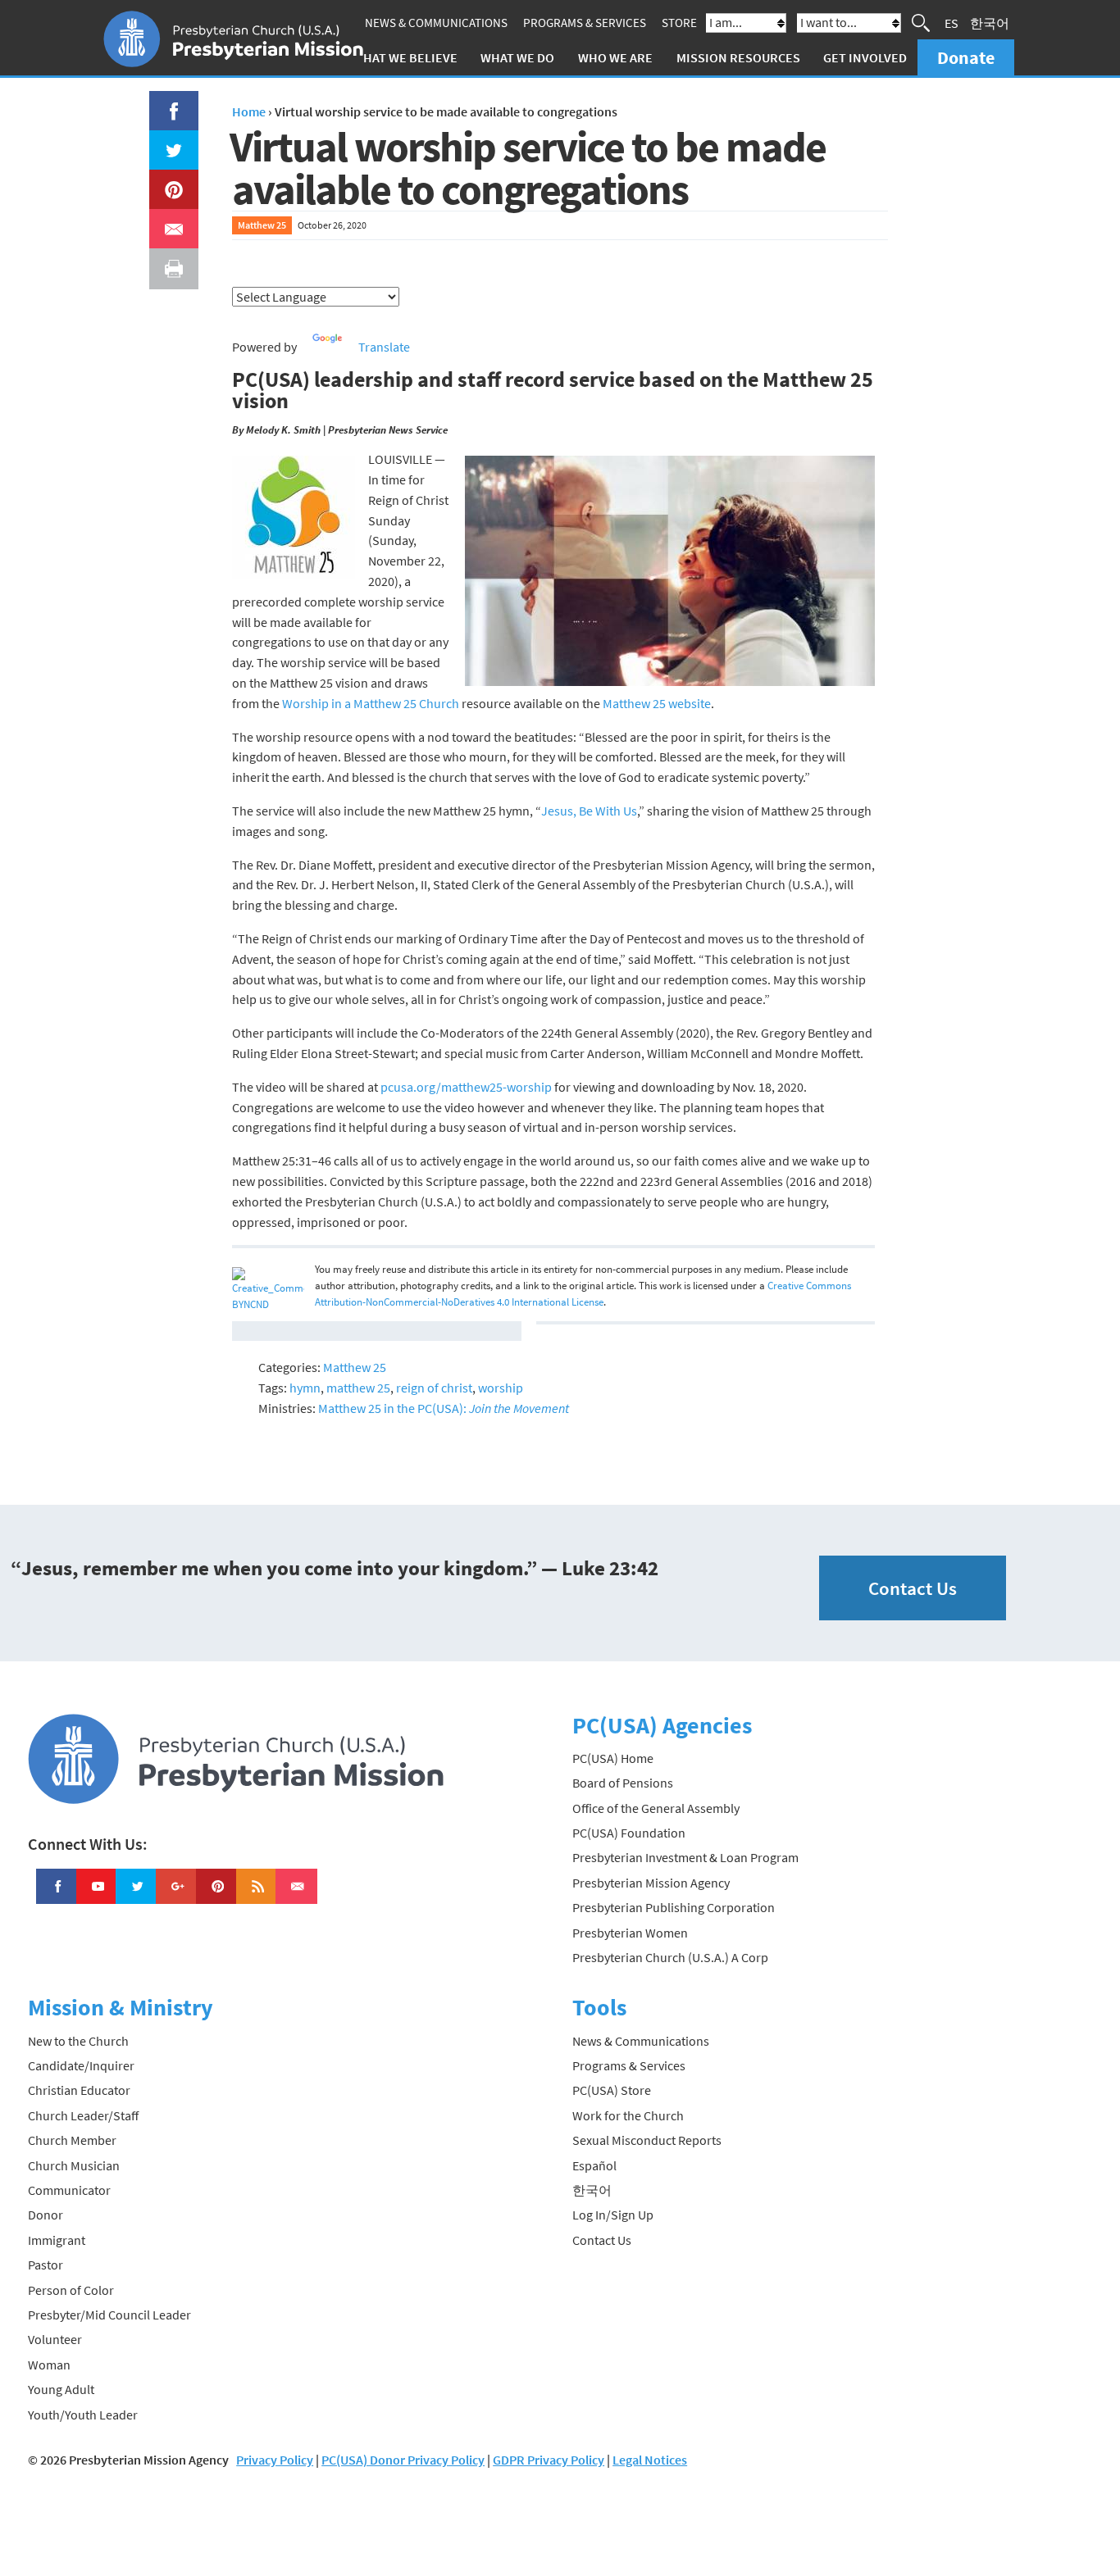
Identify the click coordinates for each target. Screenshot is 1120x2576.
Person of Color (71, 2290)
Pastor (46, 2265)
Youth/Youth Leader (83, 2415)
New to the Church (78, 2041)
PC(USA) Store (612, 2090)
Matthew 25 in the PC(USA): (444, 1408)
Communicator (69, 2190)
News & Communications (436, 23)
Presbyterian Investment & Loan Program (685, 1857)
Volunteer (55, 2339)
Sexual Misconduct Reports (647, 2140)
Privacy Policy (275, 2460)
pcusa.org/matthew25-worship (466, 1087)
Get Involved (865, 57)
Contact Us (913, 1588)
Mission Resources (738, 57)
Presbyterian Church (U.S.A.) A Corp (670, 1957)
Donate (966, 57)
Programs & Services (585, 23)
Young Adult (61, 2389)
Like (165, 101)
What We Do (517, 57)
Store (679, 23)
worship (501, 1388)
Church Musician (74, 2165)
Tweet (170, 140)
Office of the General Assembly (656, 1808)
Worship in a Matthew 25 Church (371, 703)
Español (594, 2165)
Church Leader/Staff (83, 2115)
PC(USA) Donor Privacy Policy (403, 2460)
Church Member (72, 2140)
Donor (46, 2215)
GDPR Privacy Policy (549, 2460)
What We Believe (405, 57)
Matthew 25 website (657, 703)
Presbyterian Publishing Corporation (674, 1907)
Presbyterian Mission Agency (651, 1883)
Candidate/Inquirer (81, 2065)
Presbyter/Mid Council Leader (109, 2315)
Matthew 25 (262, 225)
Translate (384, 347)
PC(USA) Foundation (629, 1833)
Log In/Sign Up (613, 2215)
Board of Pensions (623, 1783)
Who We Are (615, 57)
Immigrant (57, 2240)
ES (952, 23)
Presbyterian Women (630, 1933)
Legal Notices (650, 2460)
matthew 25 (358, 1388)
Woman (49, 2365)
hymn (305, 1388)
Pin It (167, 179)
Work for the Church (628, 2115)
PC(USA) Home (613, 1758)
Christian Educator (79, 2090)
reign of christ (434, 1388)
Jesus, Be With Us (589, 811)
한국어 (990, 23)
